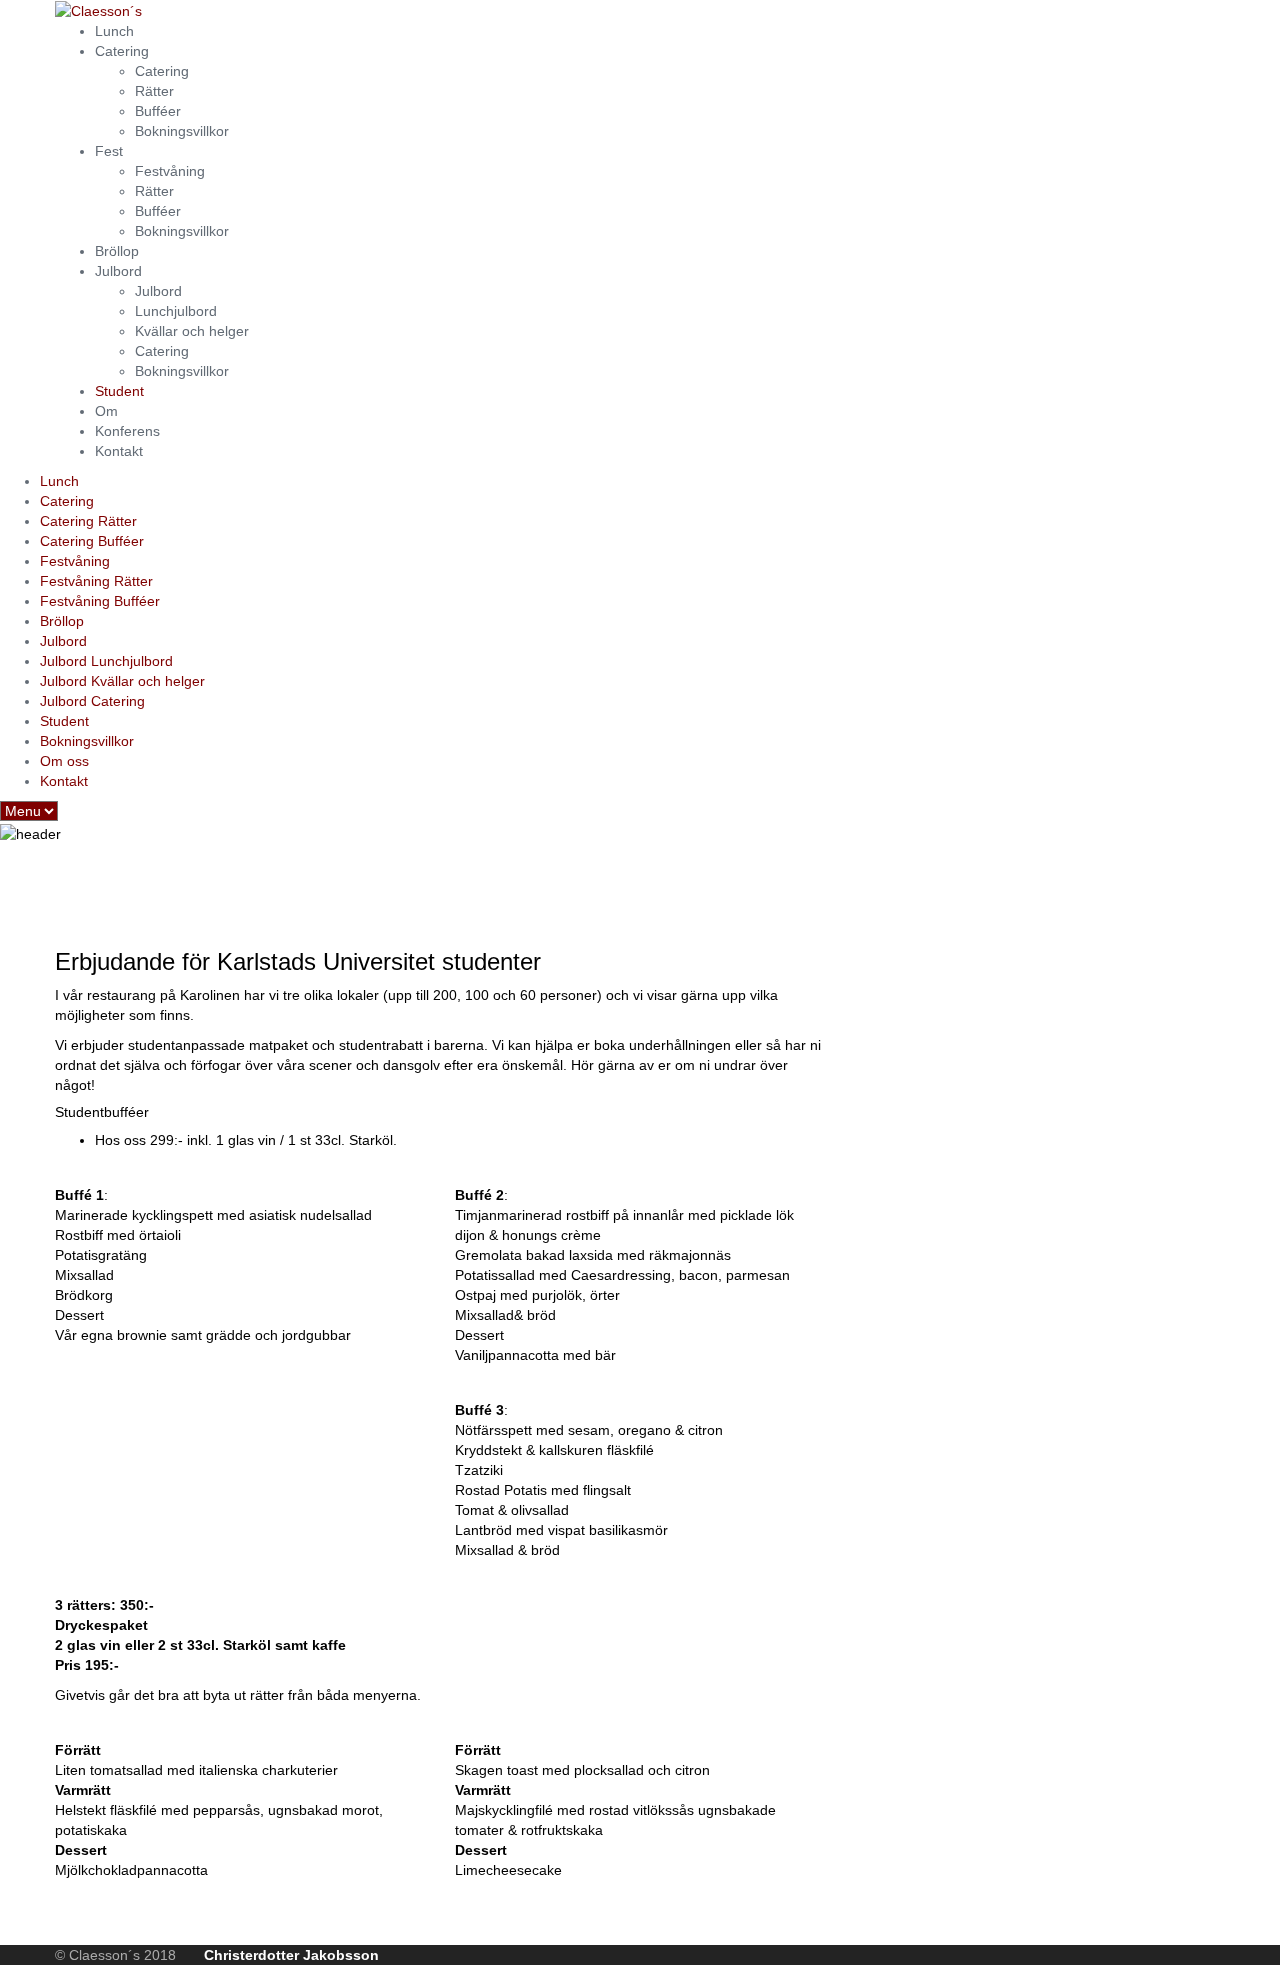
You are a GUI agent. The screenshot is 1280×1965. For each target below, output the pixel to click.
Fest (109, 151)
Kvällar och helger (192, 331)
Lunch (114, 31)
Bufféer (158, 111)
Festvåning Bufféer (100, 601)
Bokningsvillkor (182, 131)
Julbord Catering (92, 701)
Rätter (154, 91)
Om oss (64, 761)
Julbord (118, 271)
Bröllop (117, 251)
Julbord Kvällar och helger (122, 681)
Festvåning (170, 171)
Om (106, 411)
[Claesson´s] (98, 10)
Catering (122, 51)
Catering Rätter (88, 521)
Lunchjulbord (176, 311)
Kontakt (119, 451)
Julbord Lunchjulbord (106, 661)
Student (119, 391)
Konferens (127, 431)
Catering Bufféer (92, 541)
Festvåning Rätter (96, 581)
